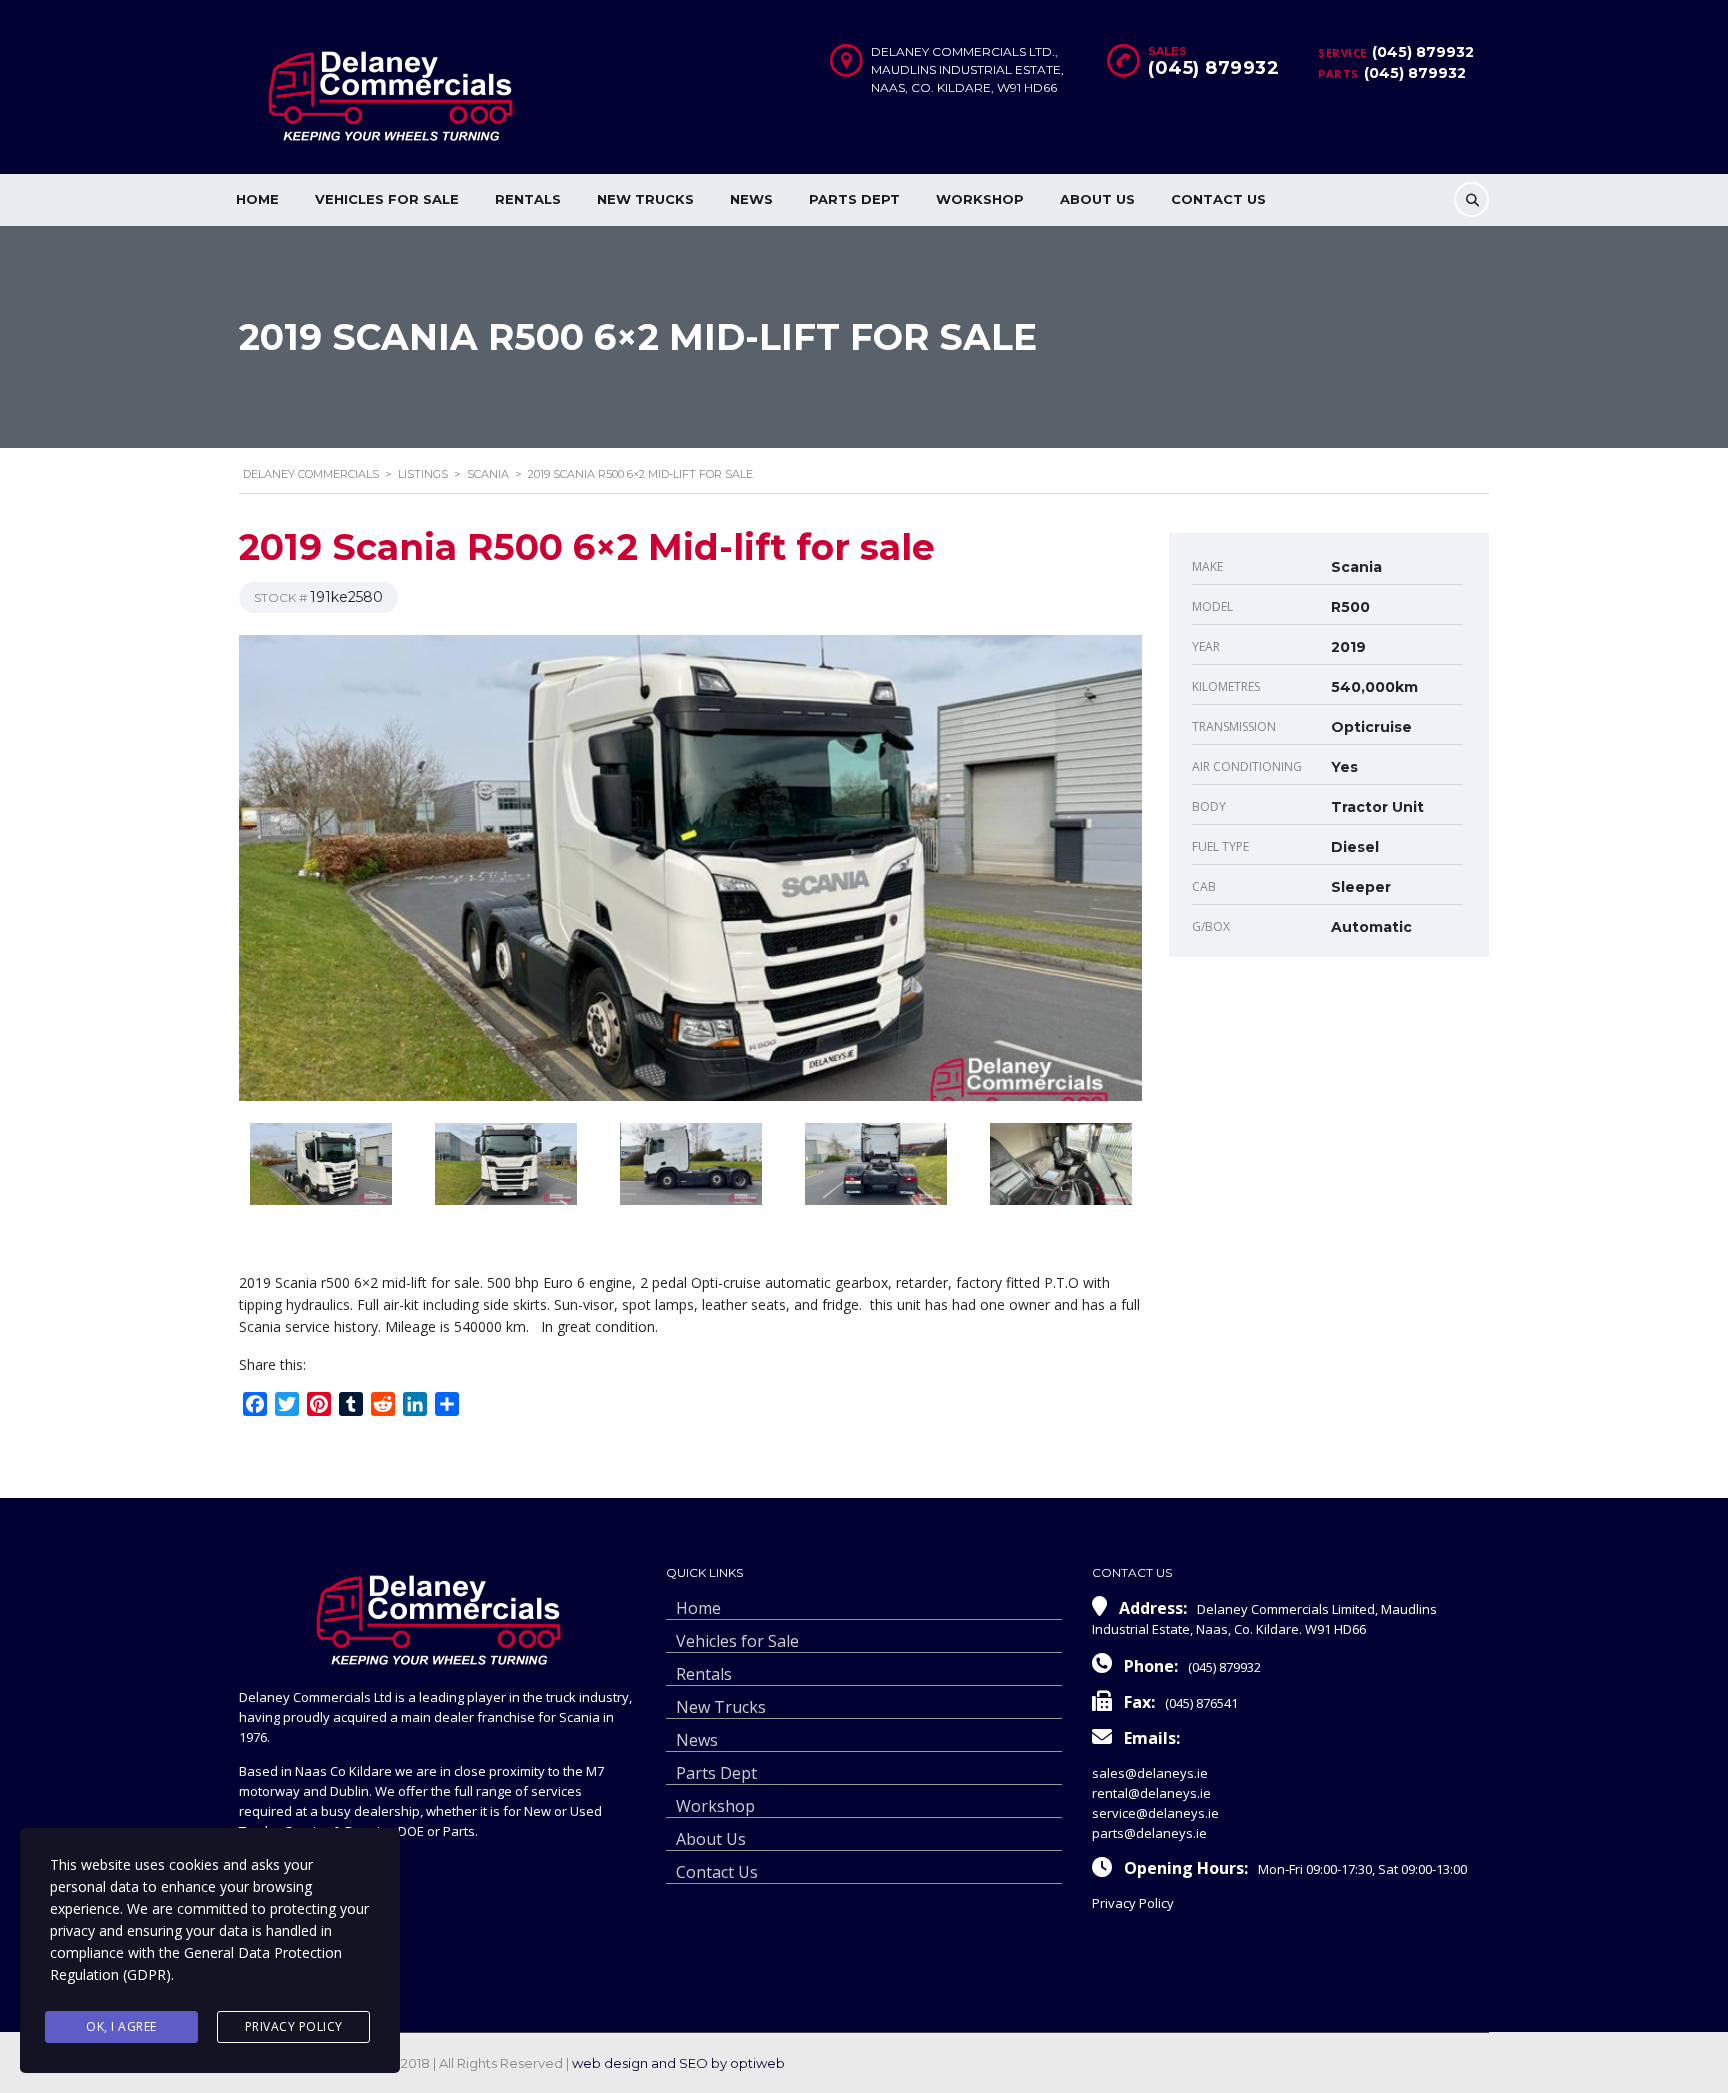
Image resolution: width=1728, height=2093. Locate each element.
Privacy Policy (1133, 1903)
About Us (1097, 199)
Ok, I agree (121, 2026)
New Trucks (645, 199)
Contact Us (1218, 199)
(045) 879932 (1423, 52)
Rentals (528, 199)
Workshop (980, 199)
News (751, 199)
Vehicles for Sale (387, 199)
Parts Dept (854, 199)
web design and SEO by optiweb (678, 2063)
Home (257, 199)
